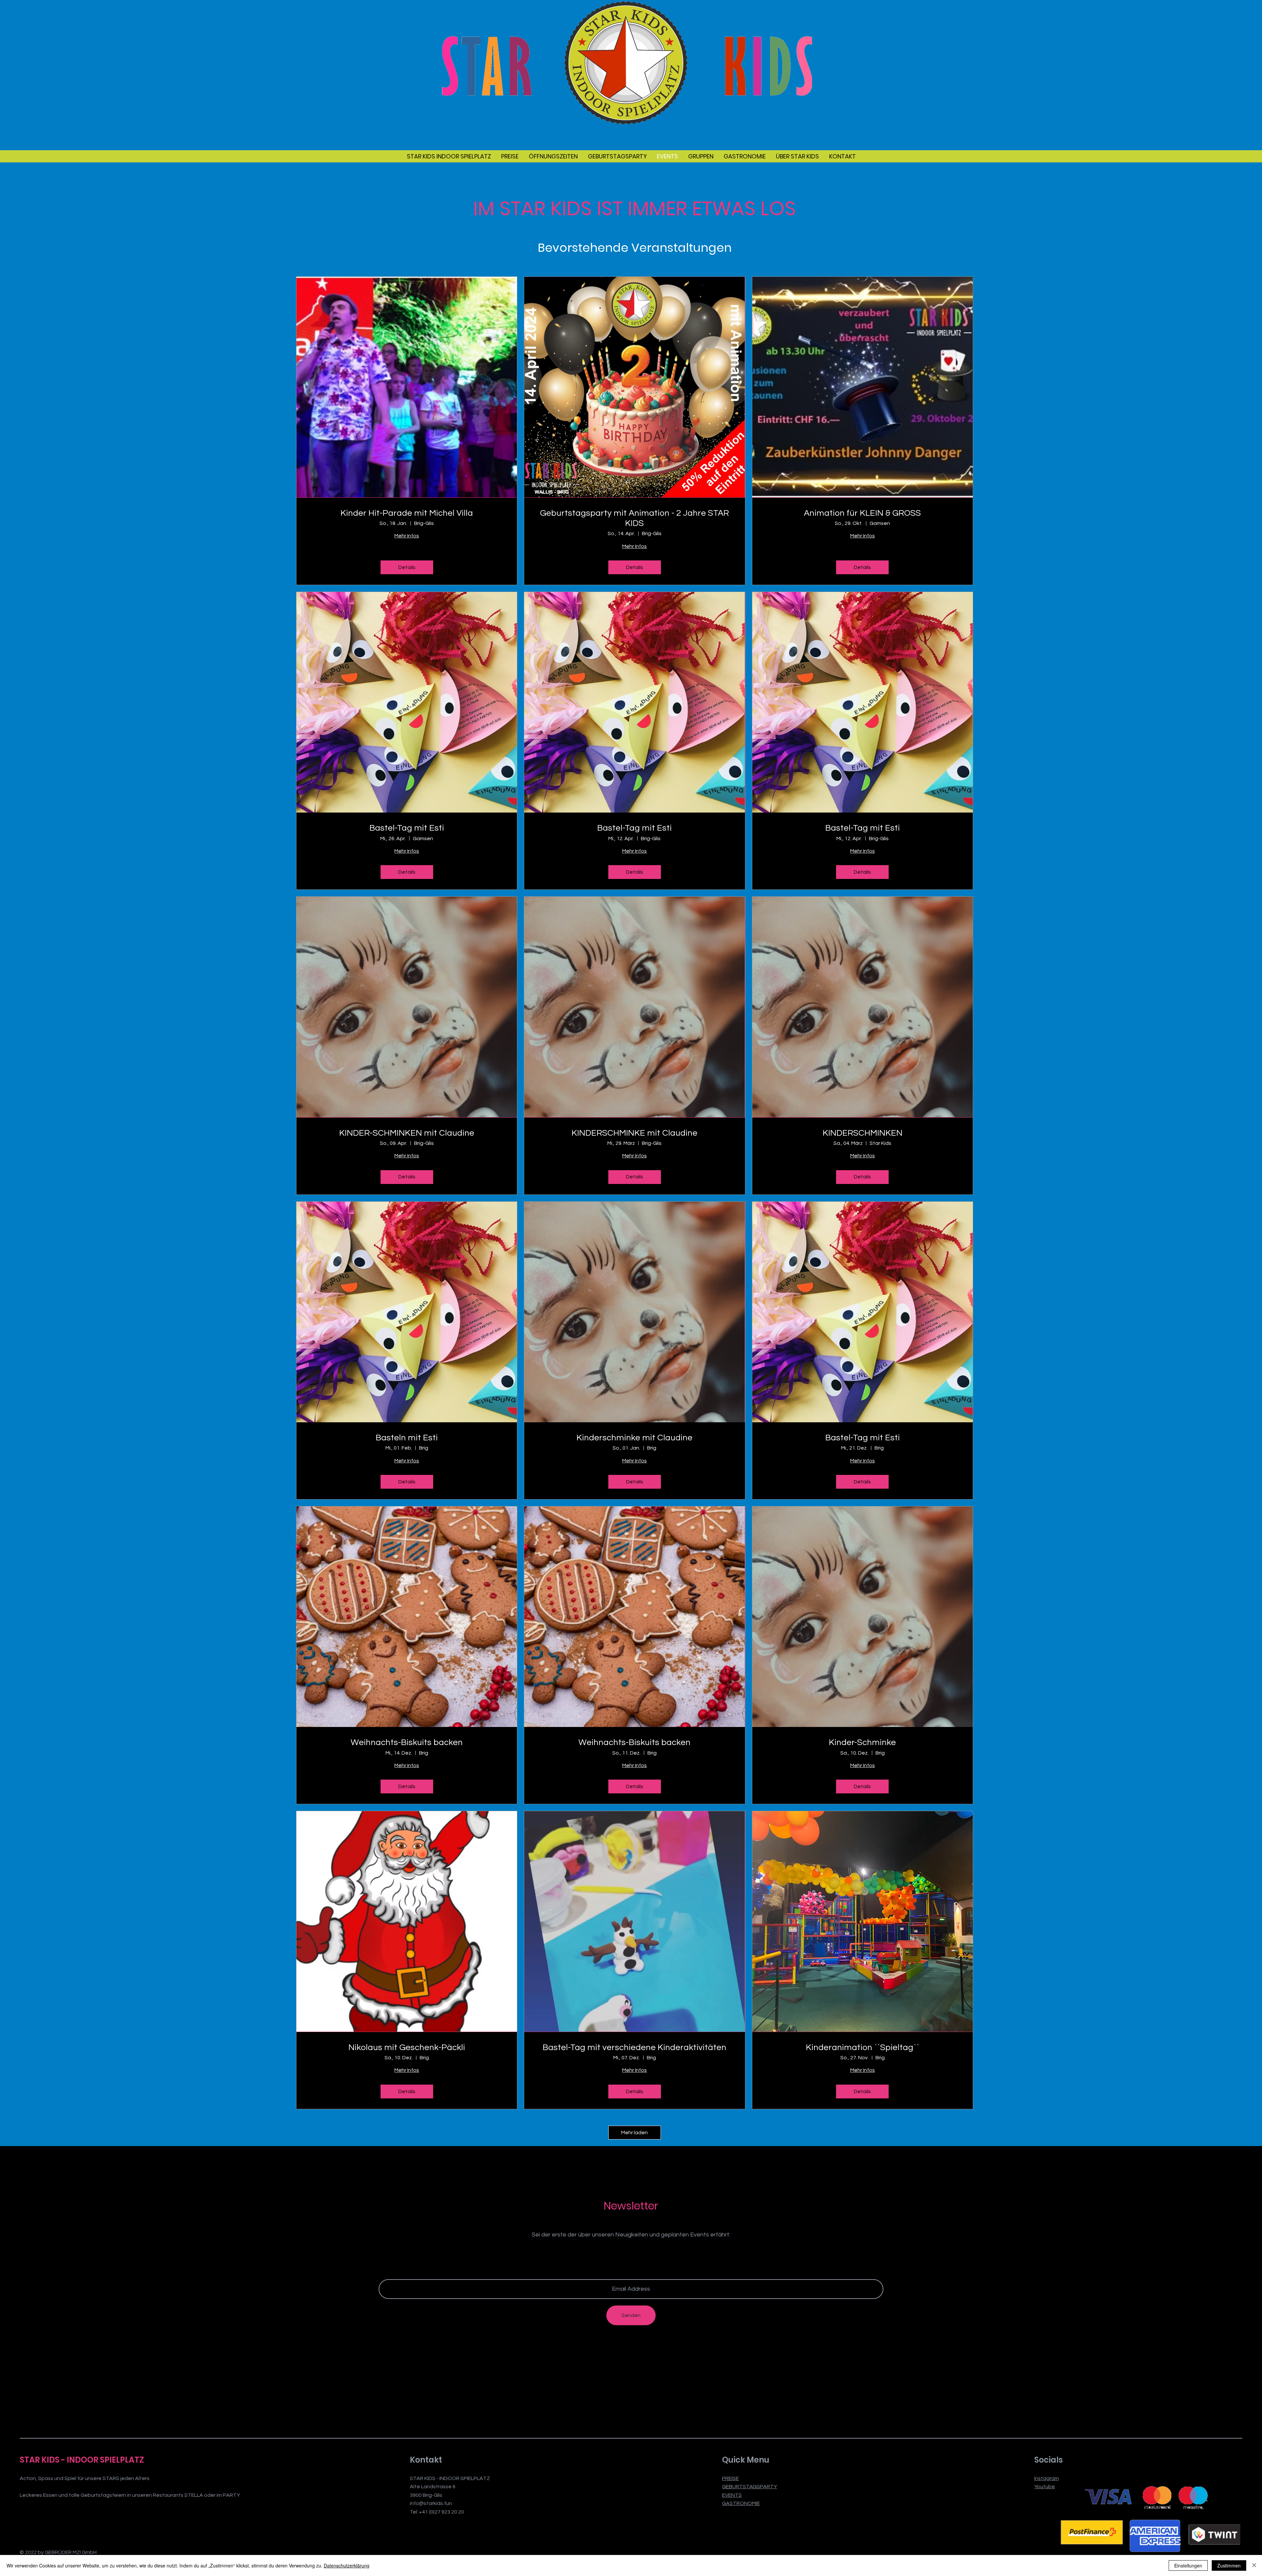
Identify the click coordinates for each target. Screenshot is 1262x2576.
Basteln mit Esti (407, 1438)
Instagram (1047, 2478)
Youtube (1045, 2487)
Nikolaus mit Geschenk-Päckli (407, 2047)
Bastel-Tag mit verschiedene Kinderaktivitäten (634, 2047)
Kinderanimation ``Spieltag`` (863, 2047)
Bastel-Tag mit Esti (407, 828)
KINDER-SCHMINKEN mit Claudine (407, 1133)
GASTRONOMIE (741, 2503)
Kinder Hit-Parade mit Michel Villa (407, 513)
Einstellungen (1188, 2565)
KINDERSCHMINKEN (863, 1133)
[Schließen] (1254, 2565)
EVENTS (732, 2495)
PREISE (730, 2478)
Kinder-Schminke (862, 1742)
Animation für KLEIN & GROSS (862, 513)
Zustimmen (1229, 2565)
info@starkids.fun (431, 2503)
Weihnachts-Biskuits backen (407, 1742)
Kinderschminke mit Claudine (634, 1438)
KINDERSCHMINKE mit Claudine (634, 1133)
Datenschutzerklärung (347, 2565)
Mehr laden (634, 2133)
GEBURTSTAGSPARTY (749, 2487)
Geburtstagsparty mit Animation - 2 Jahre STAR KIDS (634, 518)
